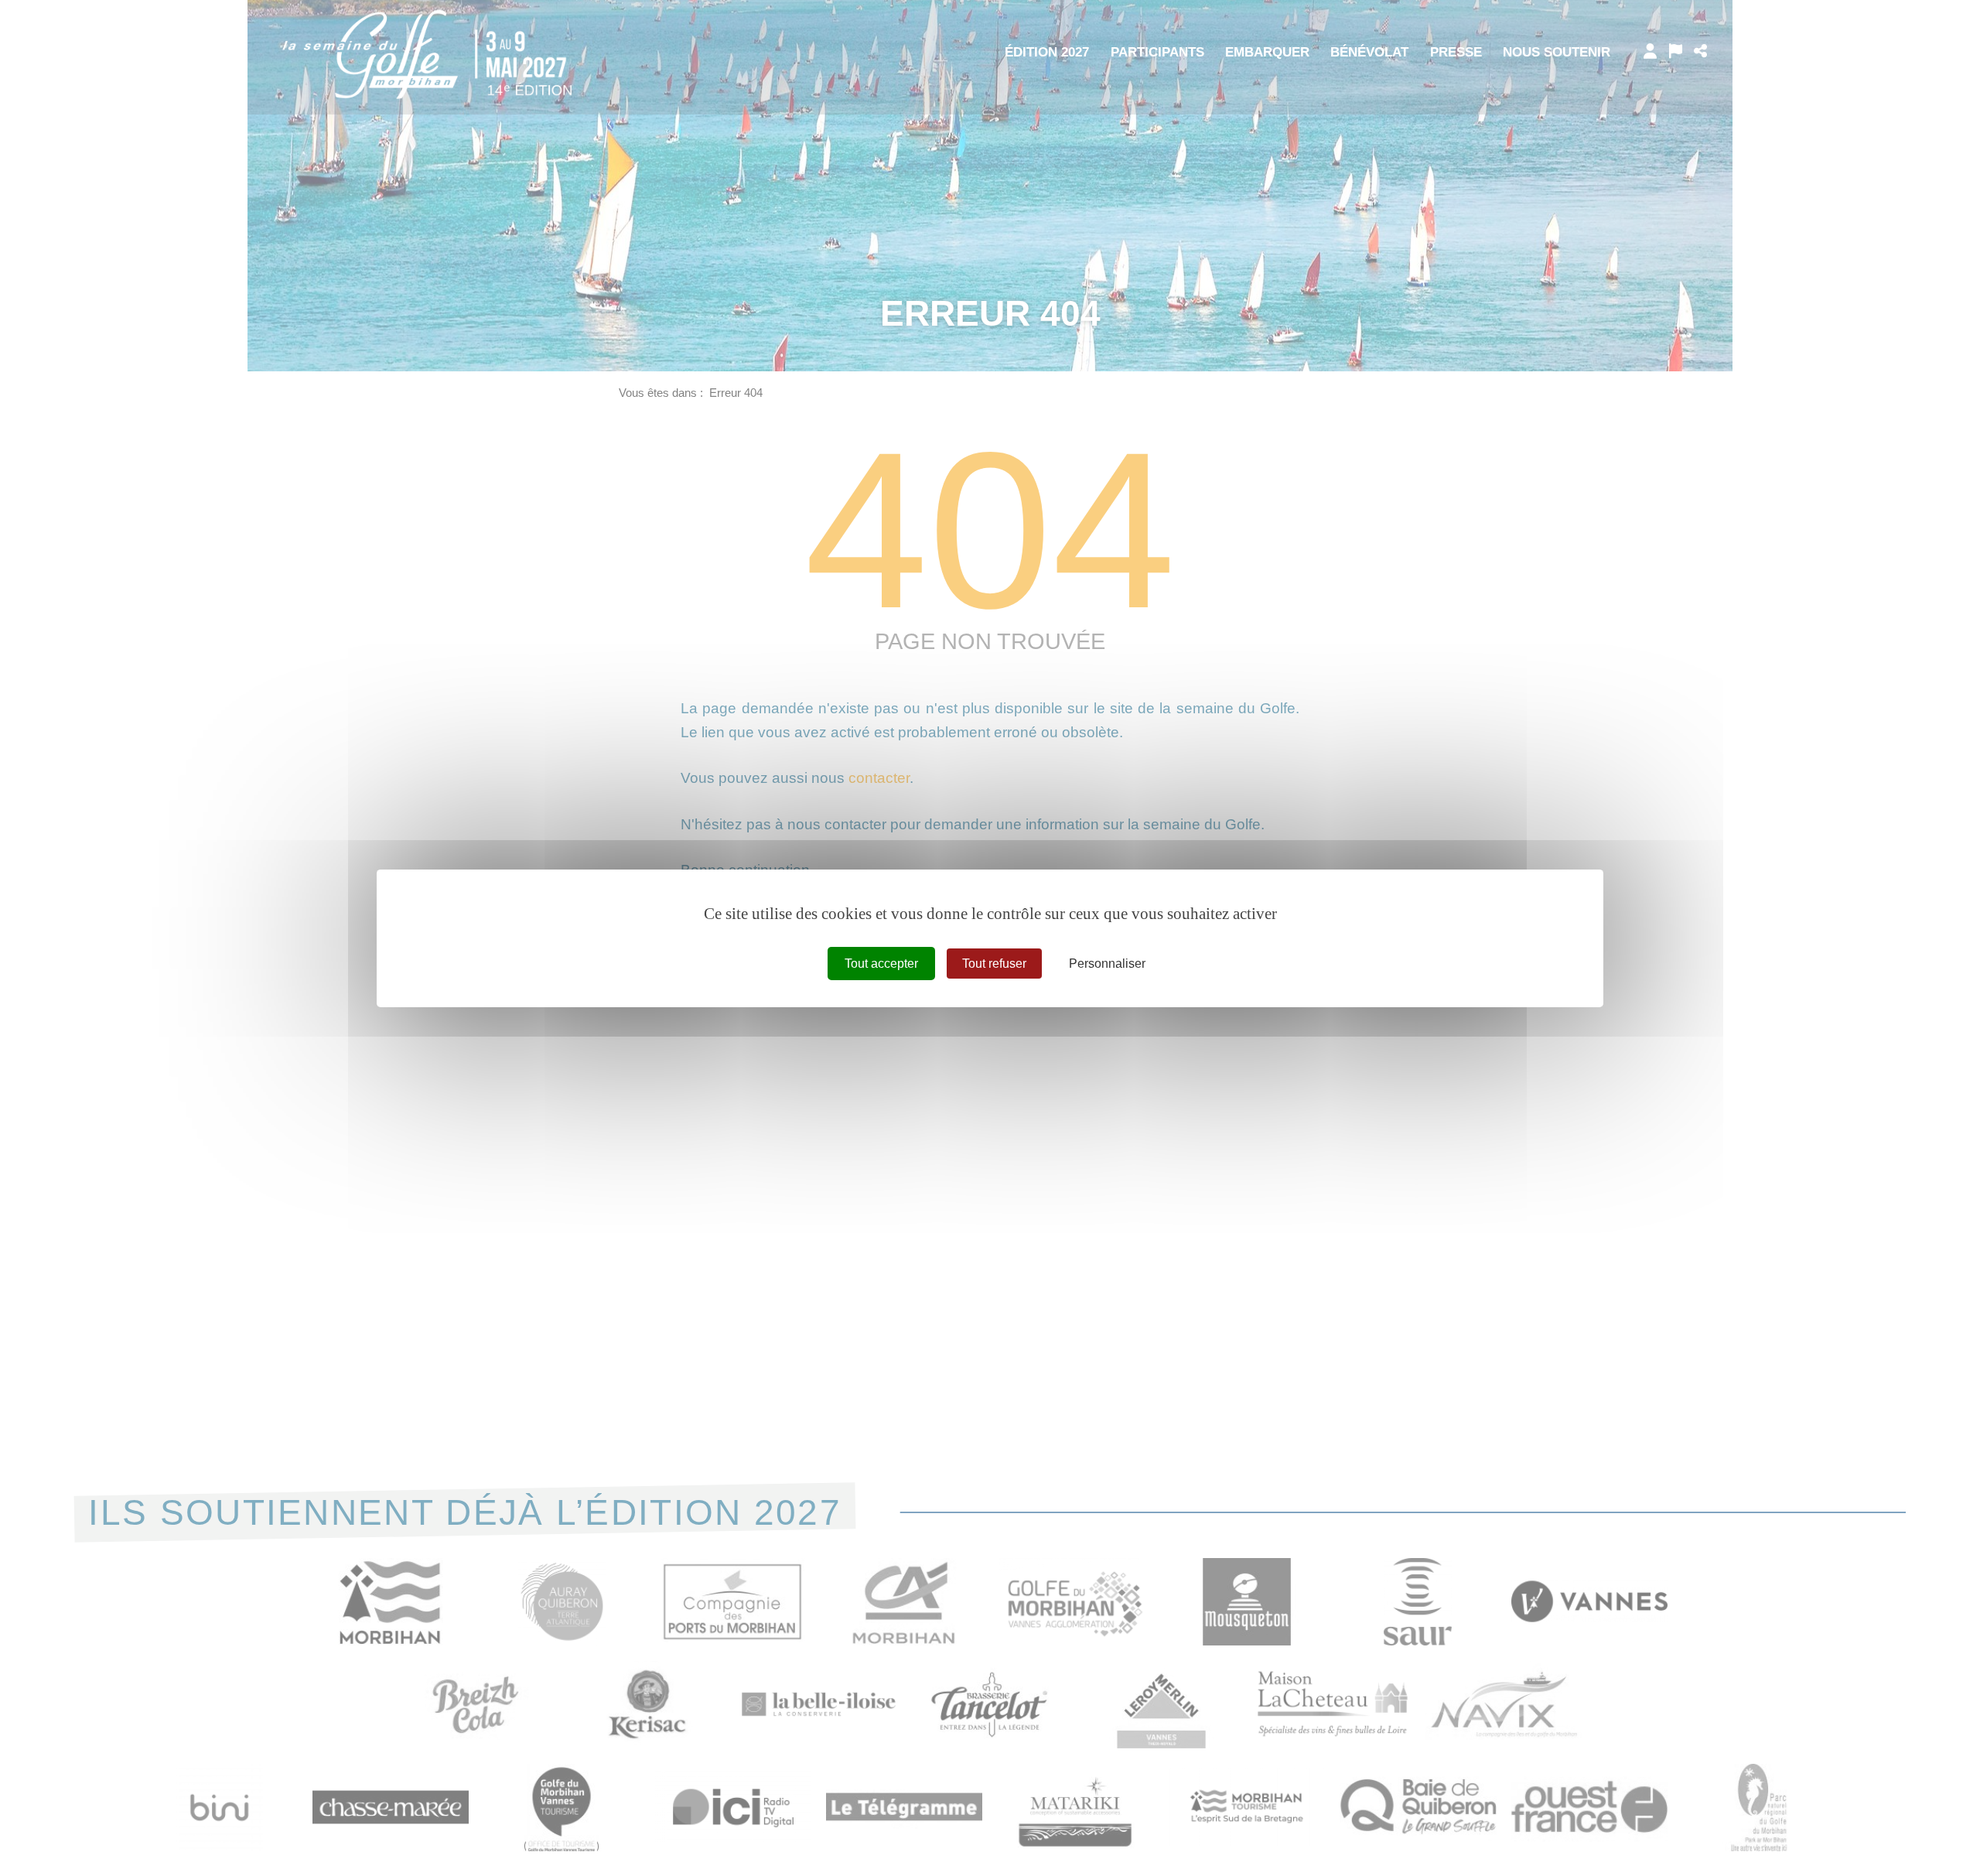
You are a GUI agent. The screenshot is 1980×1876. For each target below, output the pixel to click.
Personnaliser (1107, 963)
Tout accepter (881, 963)
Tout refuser (994, 963)
